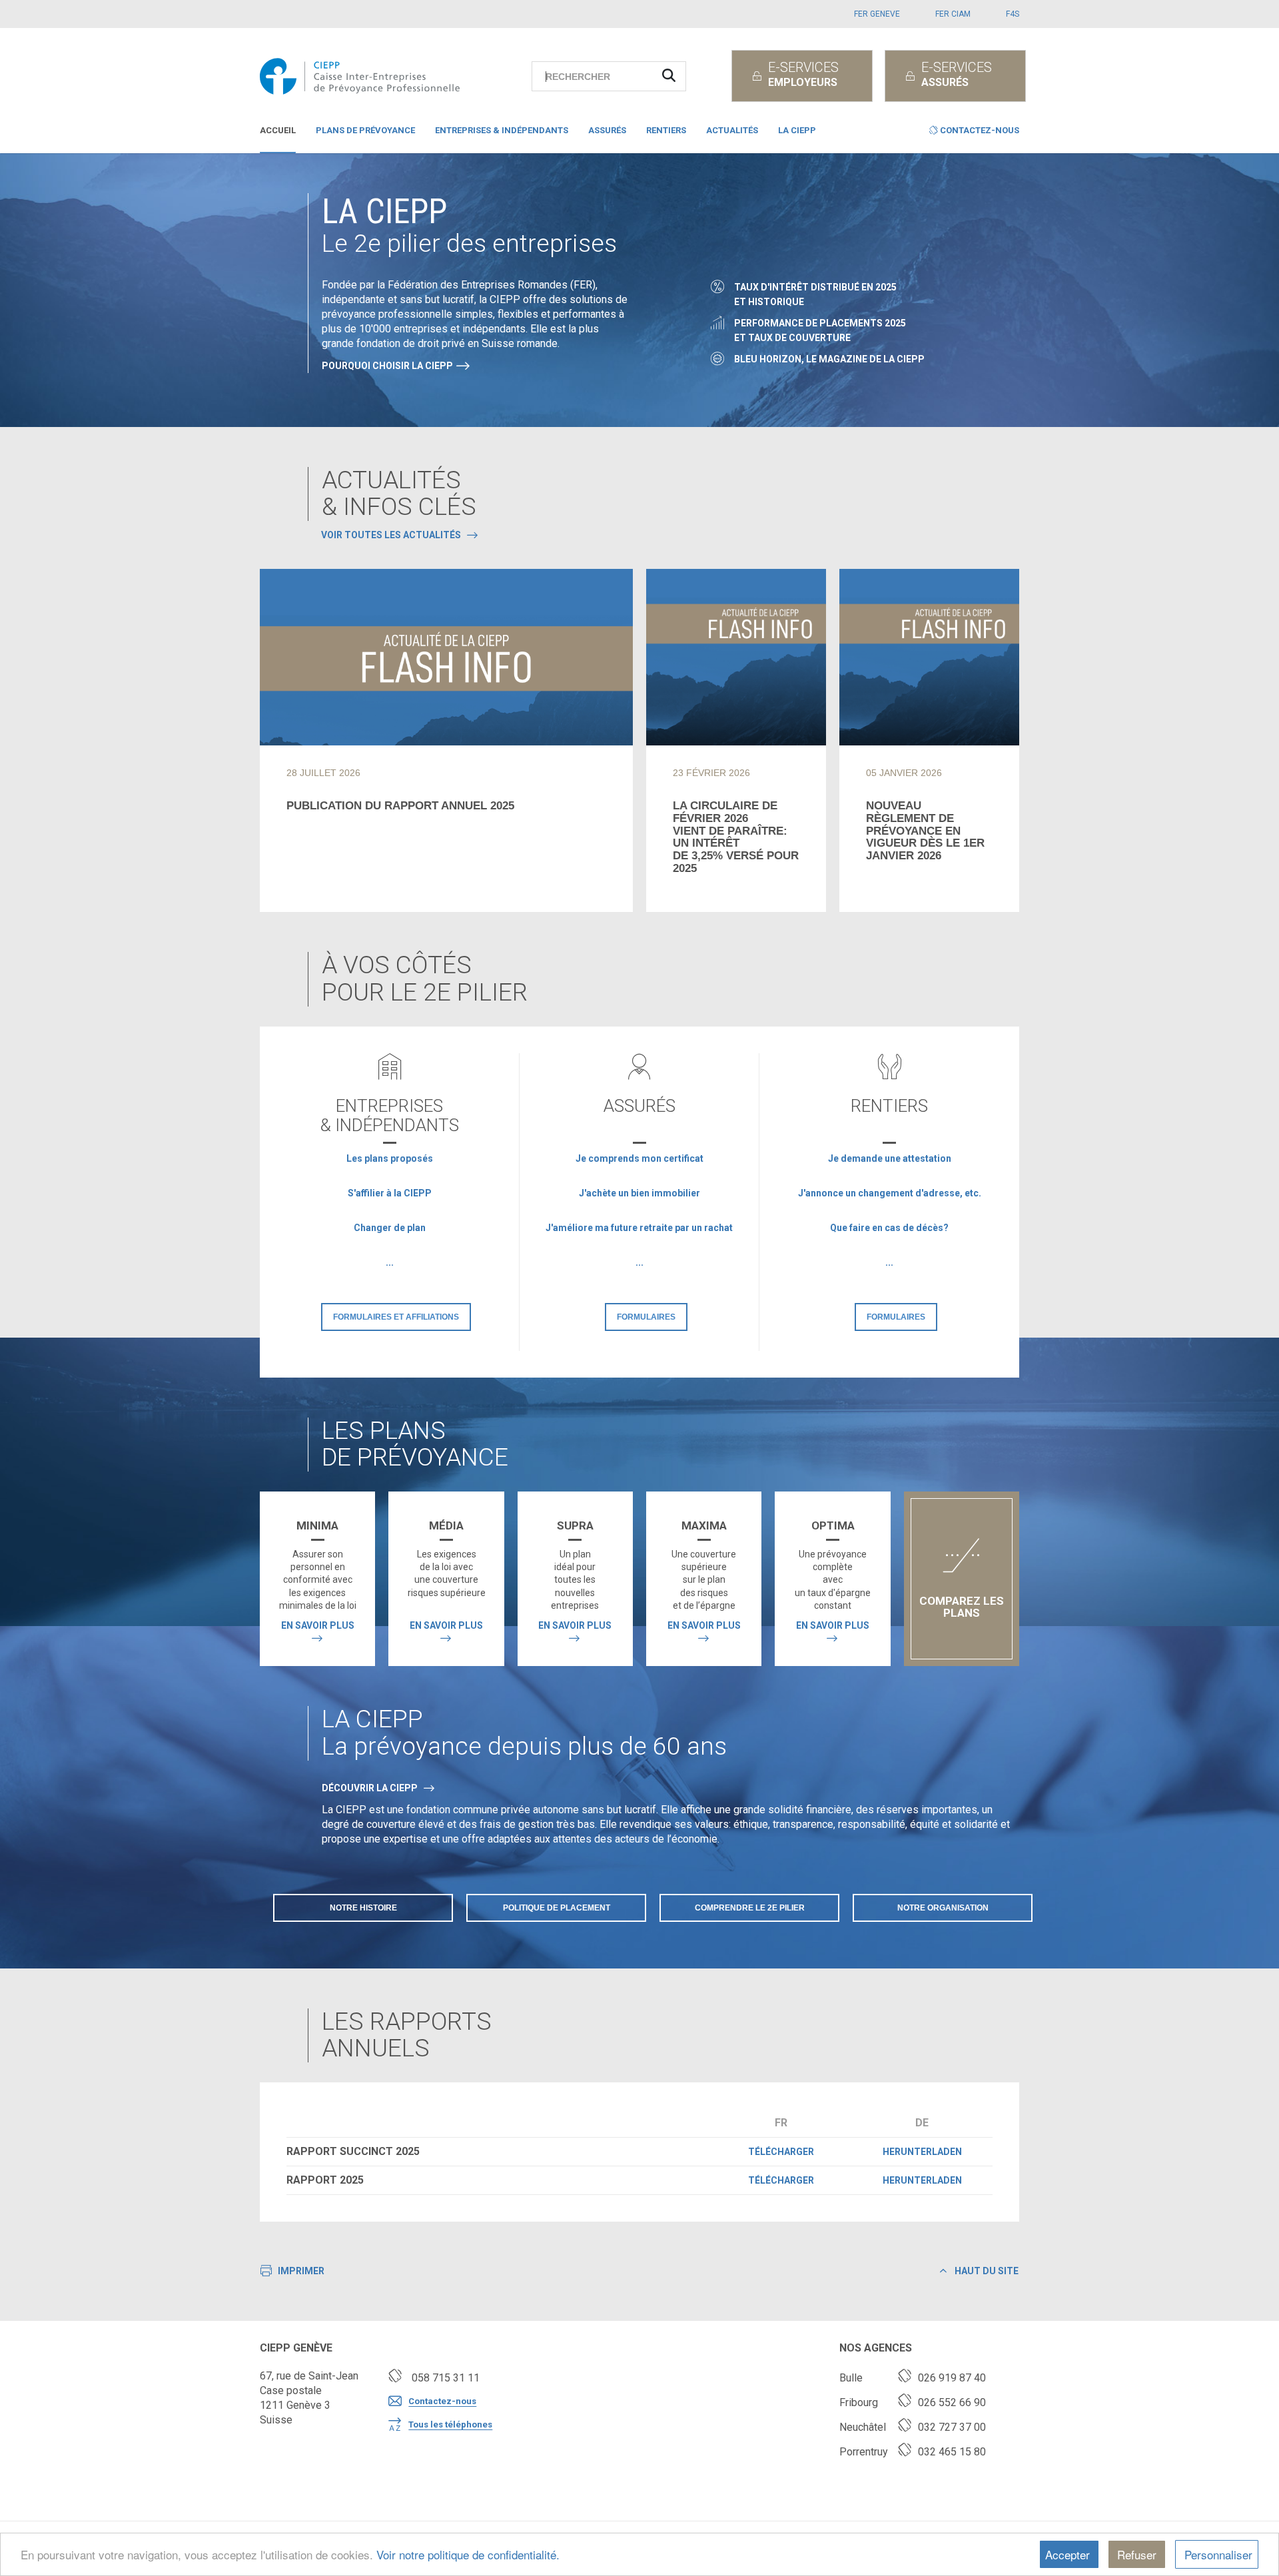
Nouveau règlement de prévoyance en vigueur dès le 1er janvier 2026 (925, 831)
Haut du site (986, 2271)
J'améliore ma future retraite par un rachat (639, 1228)
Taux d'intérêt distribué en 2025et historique (815, 294)
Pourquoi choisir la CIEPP (387, 366)
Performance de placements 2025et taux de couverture (820, 330)
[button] (974, 133)
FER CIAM (953, 14)
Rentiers (666, 130)
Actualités (732, 130)
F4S (1013, 14)
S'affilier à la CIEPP (390, 1193)
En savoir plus (318, 1625)
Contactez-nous (442, 2401)
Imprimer (301, 2271)
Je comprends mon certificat (639, 1158)
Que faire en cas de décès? (889, 1228)
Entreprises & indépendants (502, 130)
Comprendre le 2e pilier (750, 1908)
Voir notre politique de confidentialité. (468, 2554)
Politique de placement (557, 1908)
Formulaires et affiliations (396, 1317)
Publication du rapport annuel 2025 (400, 806)
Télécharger (781, 2152)
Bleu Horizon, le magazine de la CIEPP (829, 359)
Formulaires (646, 1317)
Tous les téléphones (450, 2424)
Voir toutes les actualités (391, 535)
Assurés (607, 130)
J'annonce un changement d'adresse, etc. (890, 1193)
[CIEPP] (364, 76)
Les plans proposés (390, 1158)
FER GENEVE (877, 14)
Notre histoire (363, 1908)
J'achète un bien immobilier (639, 1193)
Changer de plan (390, 1228)
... (390, 1262)
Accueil (278, 130)
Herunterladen (922, 2152)
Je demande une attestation (890, 1158)
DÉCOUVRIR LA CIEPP (370, 1788)
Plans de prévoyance (365, 130)
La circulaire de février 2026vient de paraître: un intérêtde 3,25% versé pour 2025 (736, 837)
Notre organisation (943, 1908)
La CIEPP (797, 130)
